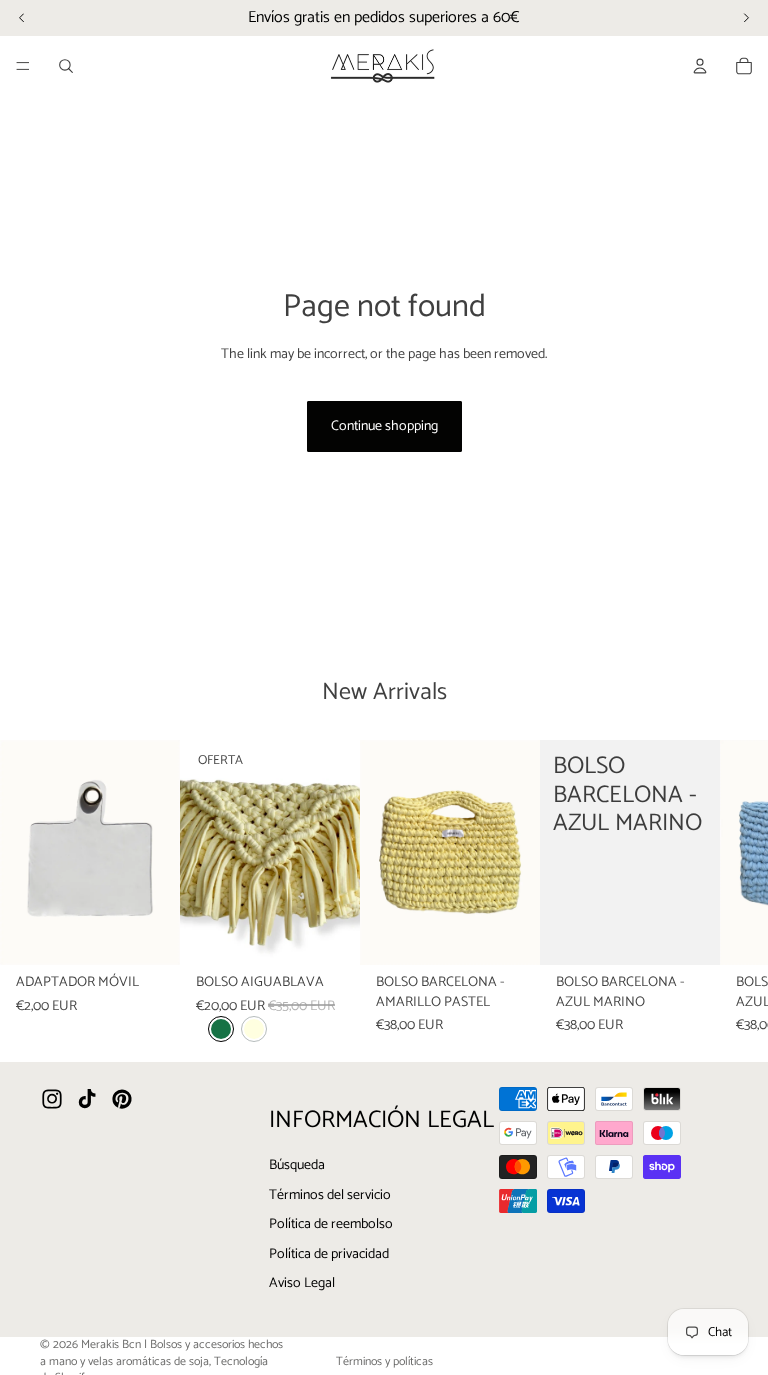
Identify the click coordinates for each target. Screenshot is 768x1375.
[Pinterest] (122, 1099)
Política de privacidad (329, 1254)
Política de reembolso (331, 1224)
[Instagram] (52, 1099)
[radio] (221, 1029)
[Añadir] (149, 934)
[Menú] (23, 66)
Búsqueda (297, 1165)
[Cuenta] (700, 66)
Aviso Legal (302, 1283)
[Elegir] (329, 934)
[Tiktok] (87, 1099)
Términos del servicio (330, 1194)
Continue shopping (384, 426)
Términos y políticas (384, 1361)
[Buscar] (66, 66)
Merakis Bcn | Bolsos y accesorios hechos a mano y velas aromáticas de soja (161, 1353)
